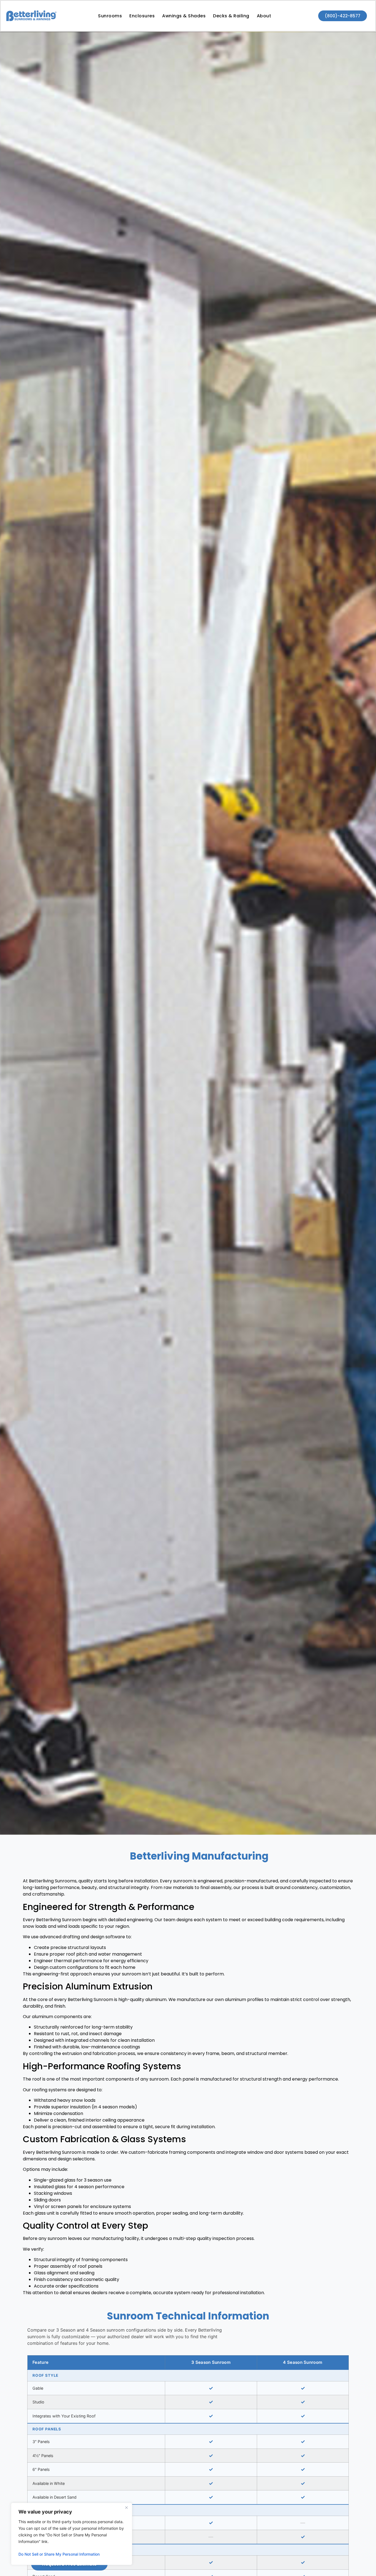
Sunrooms (110, 16)
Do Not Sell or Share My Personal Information (59, 2554)
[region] (72, 2534)
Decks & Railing (231, 16)
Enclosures (142, 16)
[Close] (126, 2507)
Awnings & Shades (184, 16)
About (264, 16)
